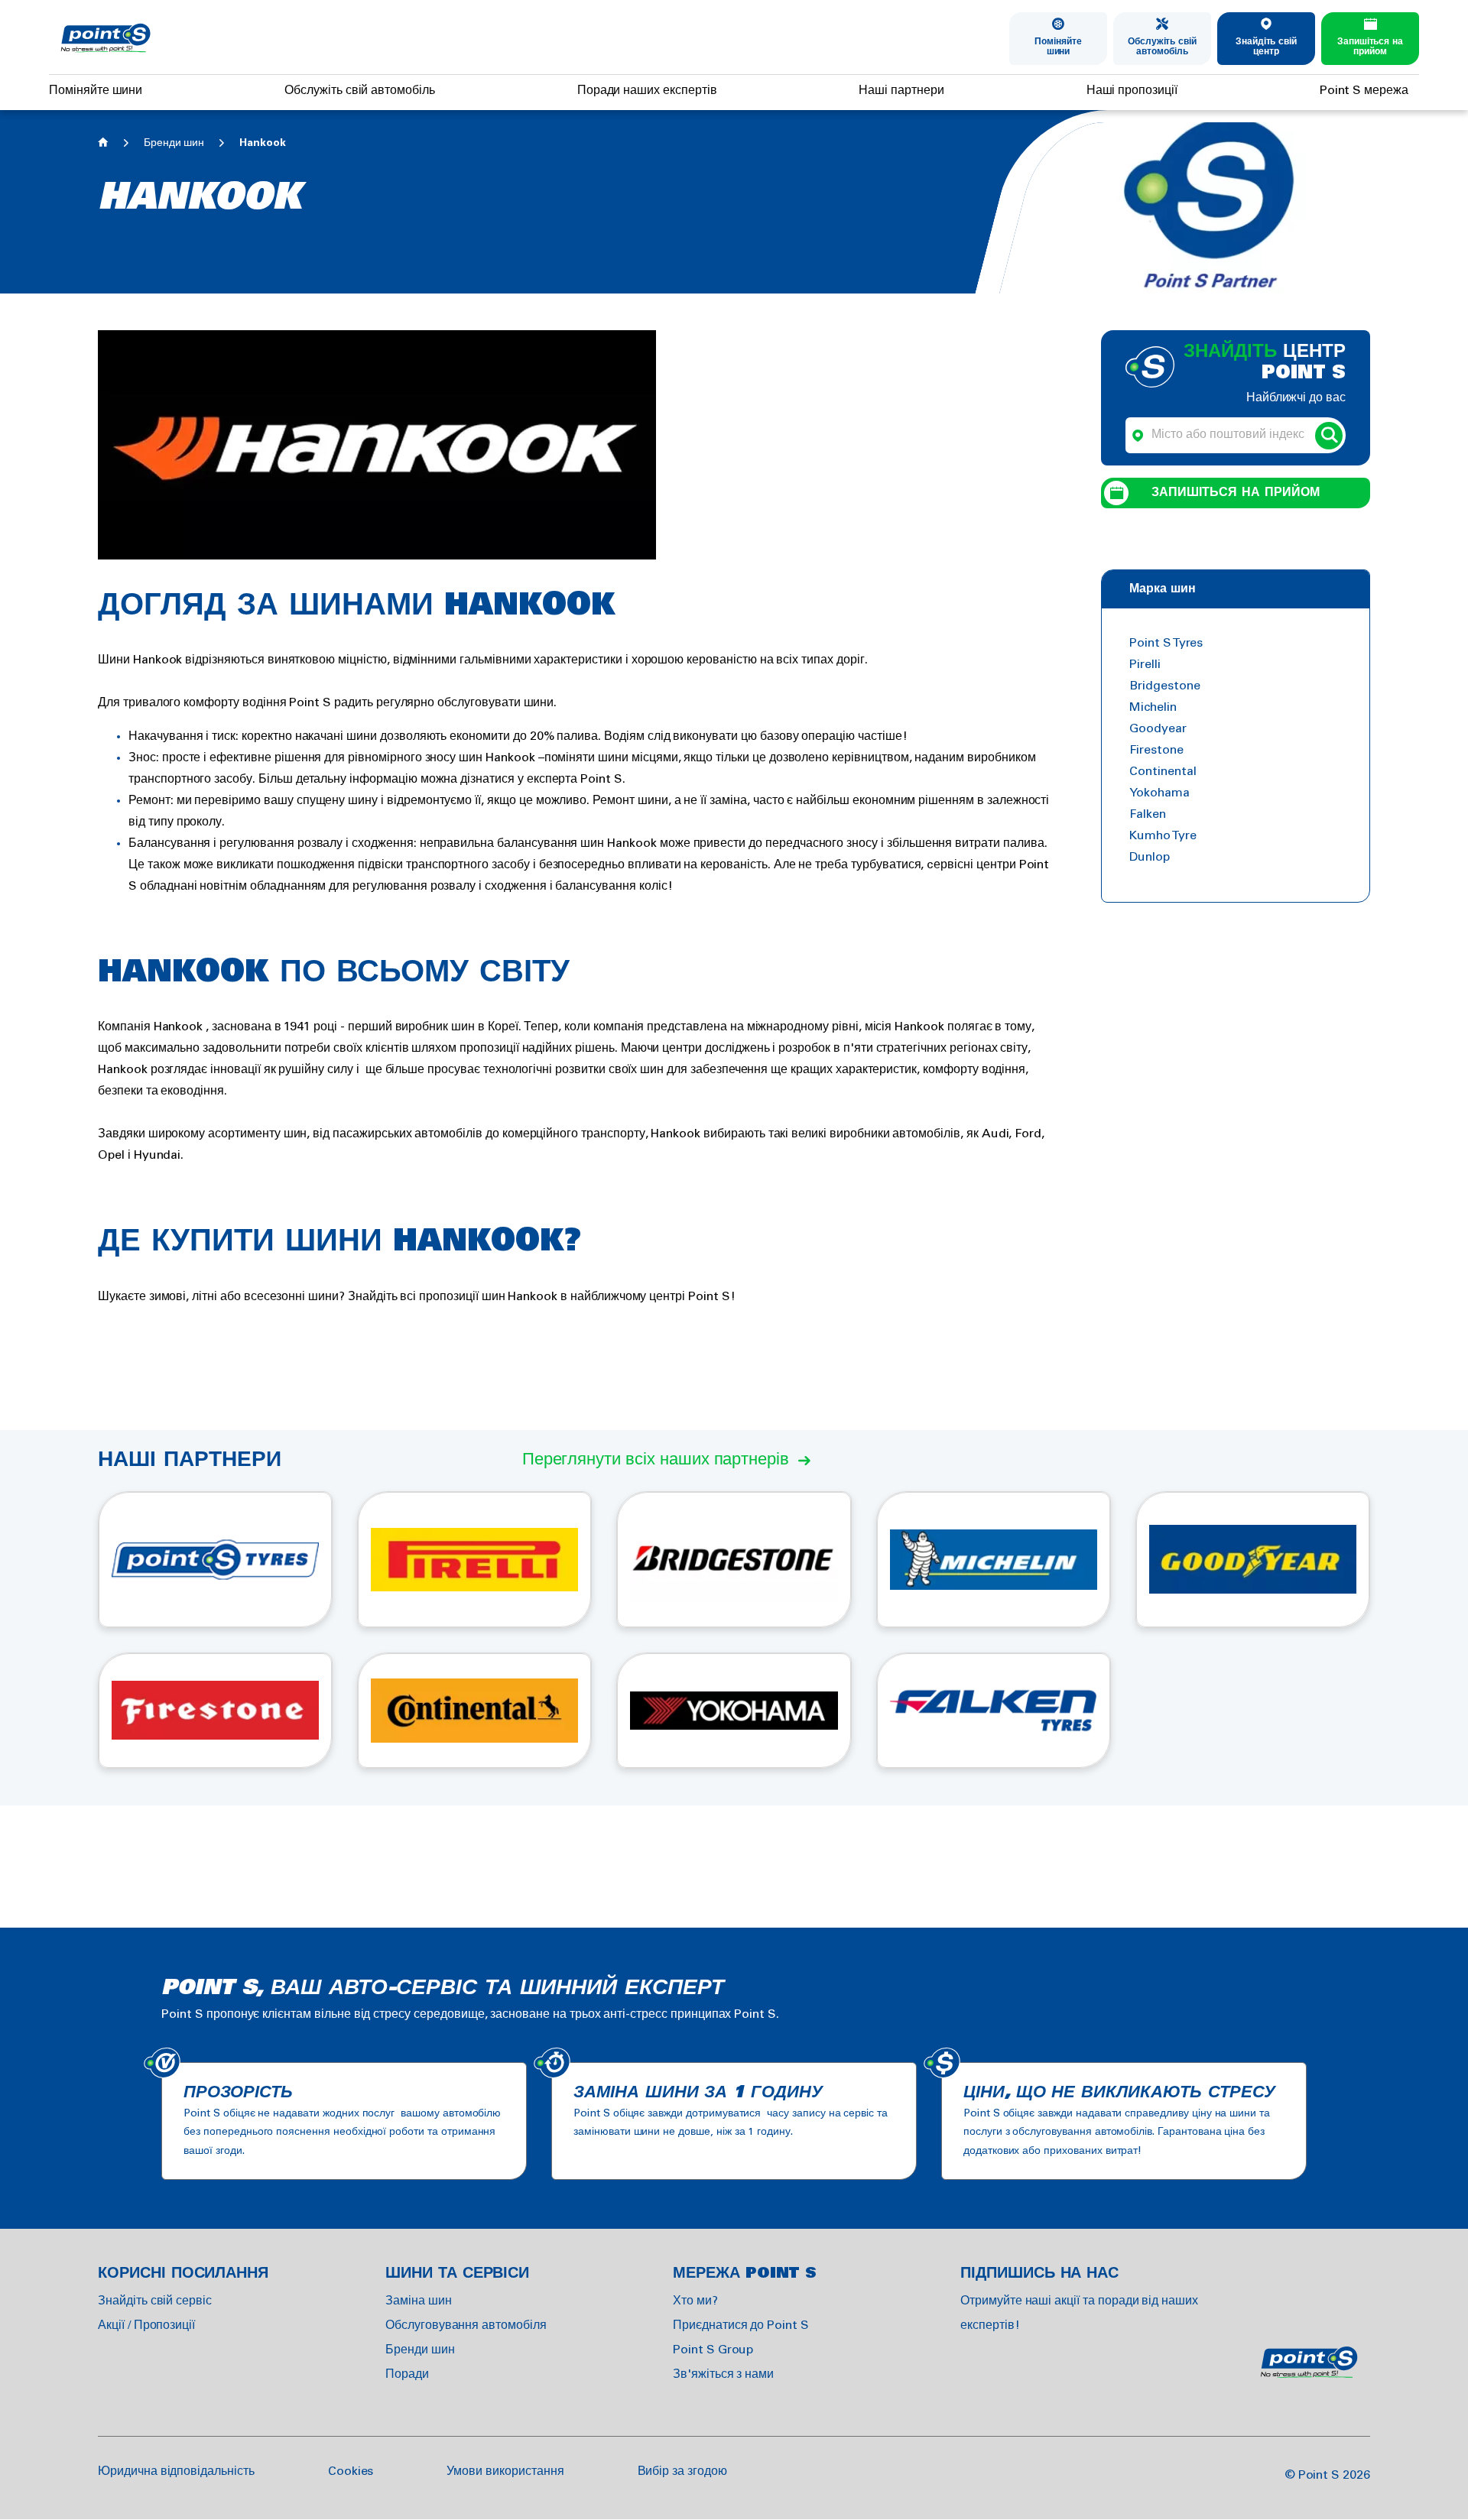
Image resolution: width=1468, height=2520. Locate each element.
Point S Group (713, 2350)
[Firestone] (215, 1711)
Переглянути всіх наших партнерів (656, 1460)
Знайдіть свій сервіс (155, 2301)
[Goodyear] (1253, 1560)
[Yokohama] (734, 1711)
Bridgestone (1164, 686)
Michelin (1153, 707)
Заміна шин (419, 2301)
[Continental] (474, 1711)
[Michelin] (994, 1560)
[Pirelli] (474, 1560)
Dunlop (1150, 857)
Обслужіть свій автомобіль (1162, 47)
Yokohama (1159, 793)
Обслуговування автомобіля (466, 2325)
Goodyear (1158, 729)
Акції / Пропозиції (146, 2325)
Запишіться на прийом (1370, 47)
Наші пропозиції (1132, 91)
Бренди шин (174, 143)
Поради (407, 2374)
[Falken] (994, 1711)
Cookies (351, 2471)
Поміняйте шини (1058, 47)
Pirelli (1145, 665)
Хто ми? (695, 2301)
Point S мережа (1364, 91)
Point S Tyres (1166, 643)
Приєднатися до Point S (741, 2325)
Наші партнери (901, 91)
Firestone (1156, 750)
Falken (1148, 814)
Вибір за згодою (682, 2471)
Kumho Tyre (1163, 836)
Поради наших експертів (647, 91)
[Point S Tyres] (215, 1560)
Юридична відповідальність (176, 2471)
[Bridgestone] (734, 1560)
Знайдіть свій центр (1266, 47)
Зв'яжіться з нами (723, 2374)
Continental (1163, 772)
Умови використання (505, 2471)
